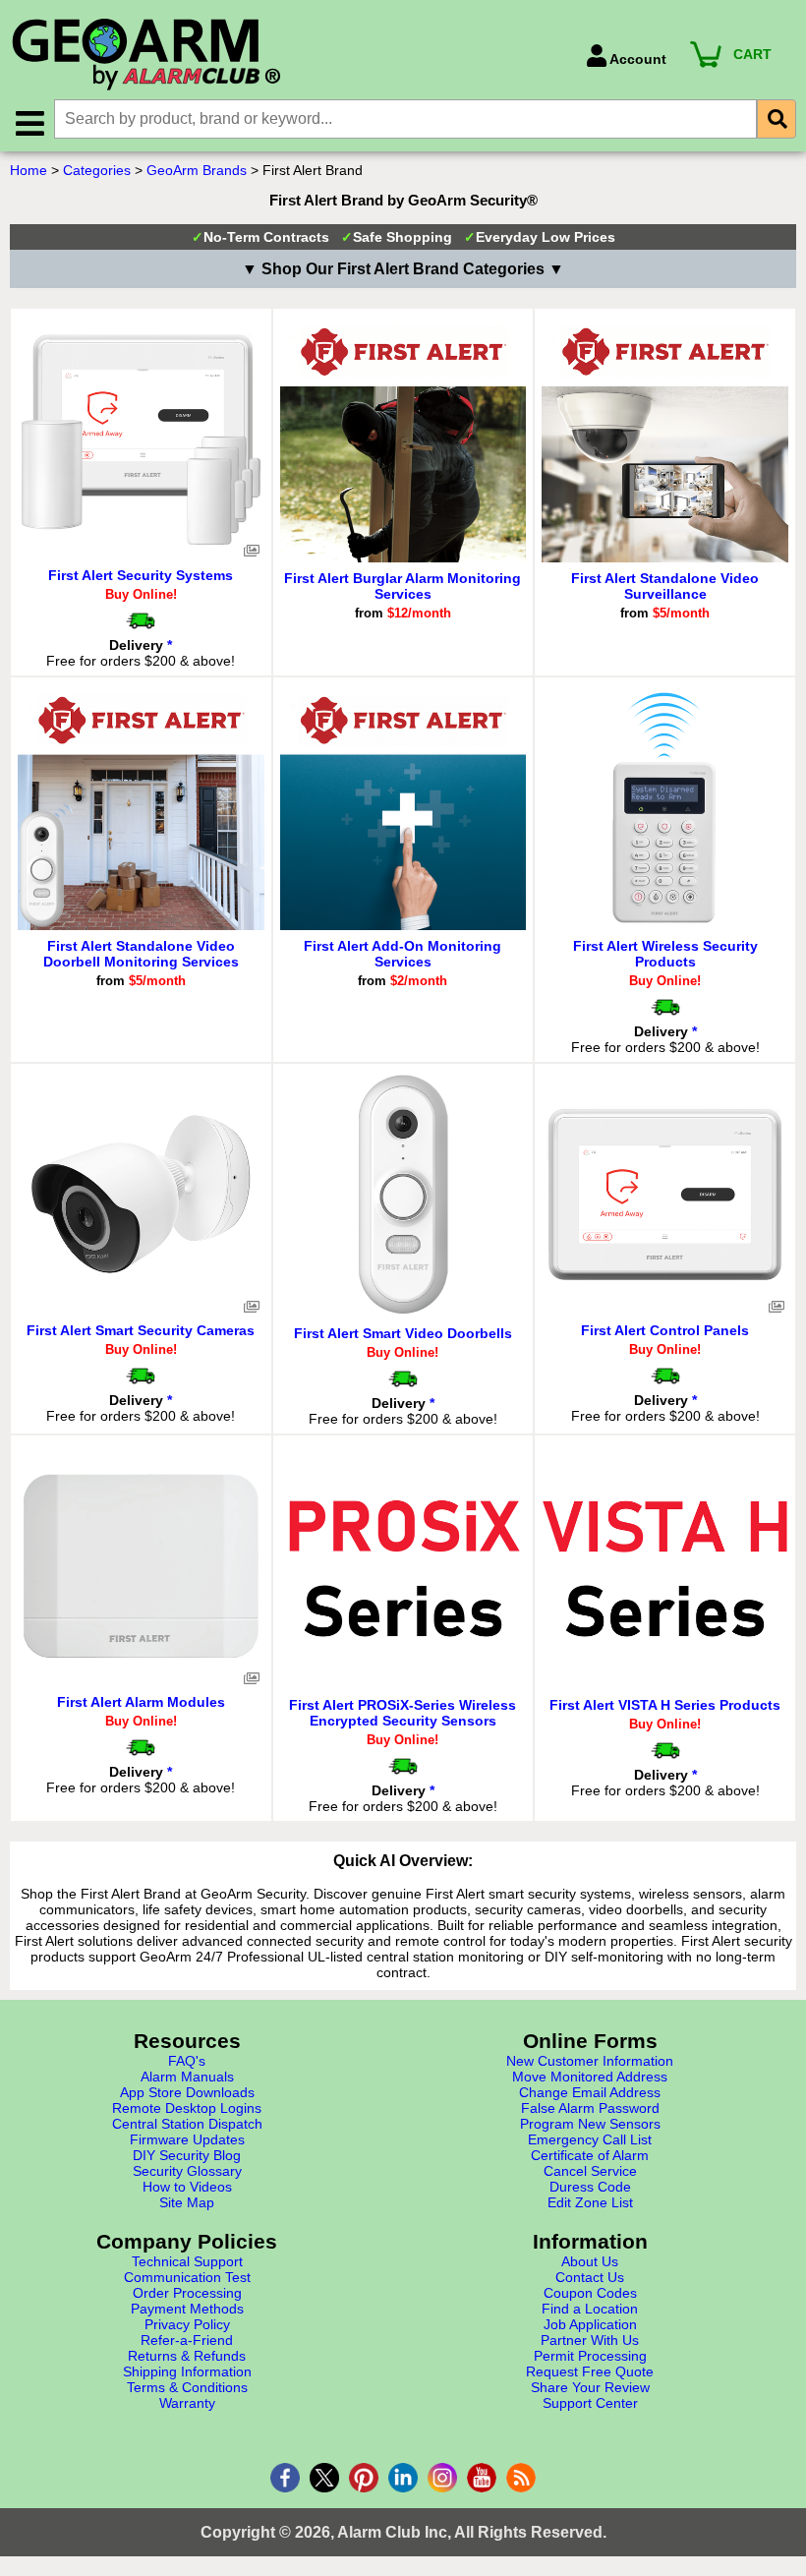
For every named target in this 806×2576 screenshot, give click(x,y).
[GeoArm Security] (288, 56)
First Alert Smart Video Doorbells (403, 1333)
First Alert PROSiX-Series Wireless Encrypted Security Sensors (403, 1713)
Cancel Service (590, 2171)
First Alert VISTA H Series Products (665, 1705)
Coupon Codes (590, 2293)
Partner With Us (590, 2340)
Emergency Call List (590, 2139)
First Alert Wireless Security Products (665, 954)
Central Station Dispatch (187, 2124)
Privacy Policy (187, 2324)
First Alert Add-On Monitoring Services (403, 954)
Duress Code (590, 2187)
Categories (97, 170)
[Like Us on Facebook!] (285, 2478)
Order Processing (187, 2293)
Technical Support (187, 2261)
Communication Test (187, 2277)
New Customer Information (590, 2061)
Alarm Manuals (187, 2077)
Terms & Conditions (187, 2387)
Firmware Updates (187, 2139)
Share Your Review (590, 2387)
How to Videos (187, 2187)
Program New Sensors (590, 2124)
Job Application (590, 2324)
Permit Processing (590, 2356)
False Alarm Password (590, 2108)
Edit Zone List (590, 2202)
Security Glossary (187, 2171)
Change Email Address (590, 2092)
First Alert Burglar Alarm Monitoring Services (403, 586)
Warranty (187, 2403)
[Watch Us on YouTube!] (482, 2478)
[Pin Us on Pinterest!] (364, 2478)
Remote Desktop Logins (187, 2108)
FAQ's (187, 2061)
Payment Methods (187, 2309)
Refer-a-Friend (187, 2340)
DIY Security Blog (187, 2155)
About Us (590, 2261)
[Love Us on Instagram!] (442, 2478)
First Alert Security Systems (141, 575)
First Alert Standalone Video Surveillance (665, 586)
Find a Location (590, 2309)
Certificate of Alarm (590, 2155)
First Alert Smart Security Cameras (141, 1330)
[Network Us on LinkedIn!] (403, 2478)
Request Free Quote (590, 2371)
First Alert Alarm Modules (141, 1702)
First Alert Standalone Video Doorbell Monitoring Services (141, 954)
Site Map (187, 2202)
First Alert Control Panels (665, 1330)
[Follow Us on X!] (324, 2478)
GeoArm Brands (197, 170)
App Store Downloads (187, 2092)
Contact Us (590, 2277)
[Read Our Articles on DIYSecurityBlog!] (521, 2478)
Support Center (590, 2403)
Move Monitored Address (590, 2077)
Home (29, 170)
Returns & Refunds (187, 2356)
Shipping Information (187, 2371)
